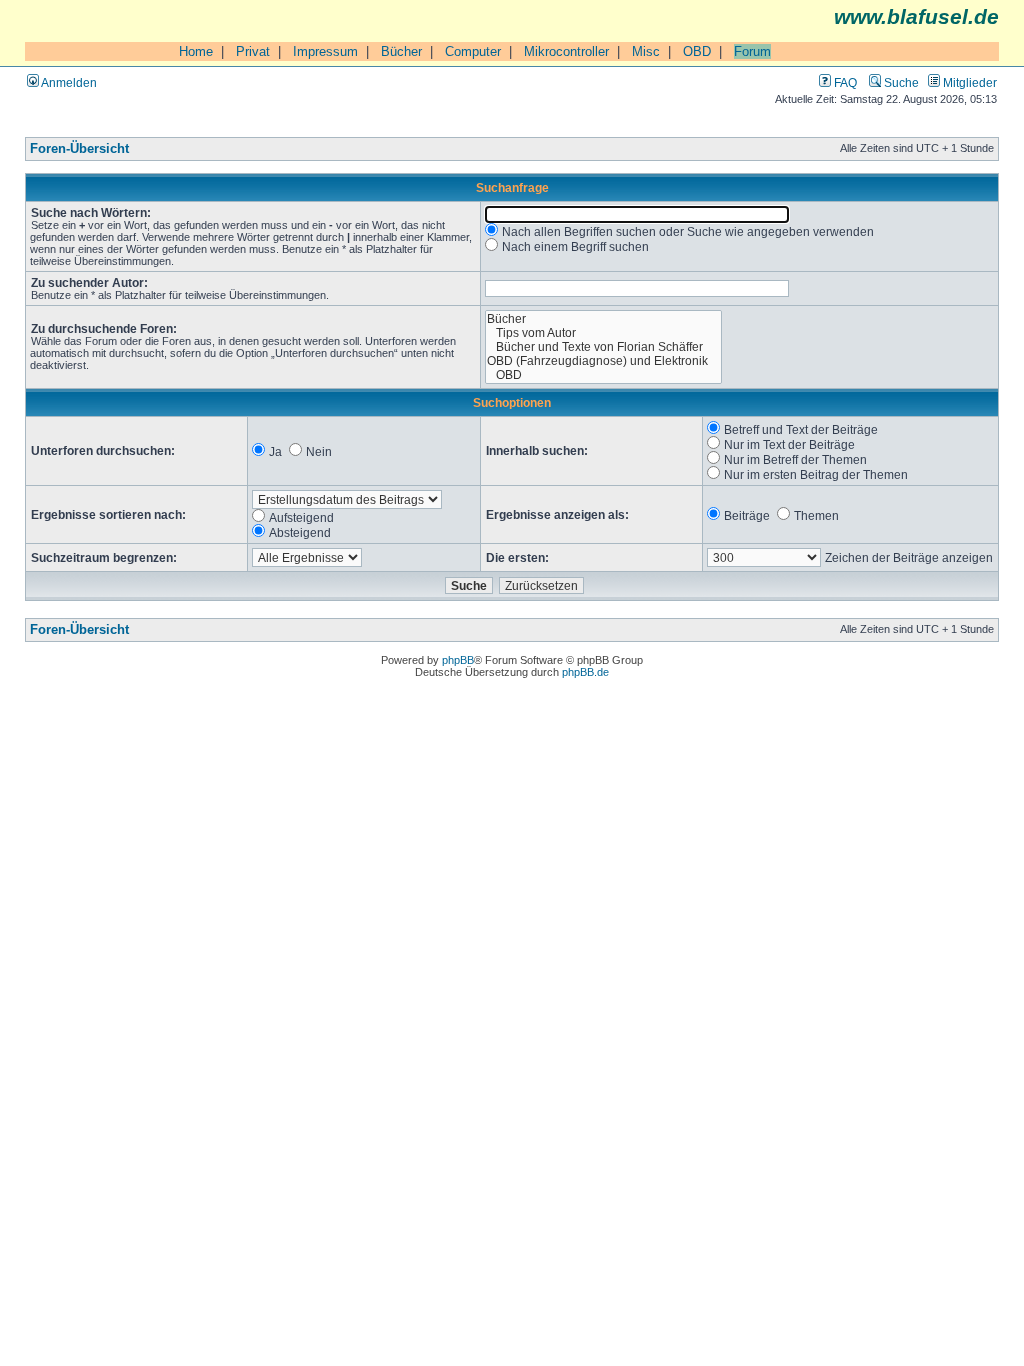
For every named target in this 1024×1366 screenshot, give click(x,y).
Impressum (325, 51)
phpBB (458, 660)
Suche (900, 82)
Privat (253, 51)
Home (196, 51)
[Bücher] (603, 319)
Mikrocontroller (566, 51)
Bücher (401, 51)
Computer (473, 51)
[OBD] (603, 375)
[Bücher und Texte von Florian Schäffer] (603, 347)
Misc (646, 51)
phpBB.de (585, 672)
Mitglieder (968, 82)
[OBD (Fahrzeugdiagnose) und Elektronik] (603, 361)
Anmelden (68, 82)
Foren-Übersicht (79, 149)
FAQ (844, 82)
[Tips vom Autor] (603, 333)
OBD (697, 51)
